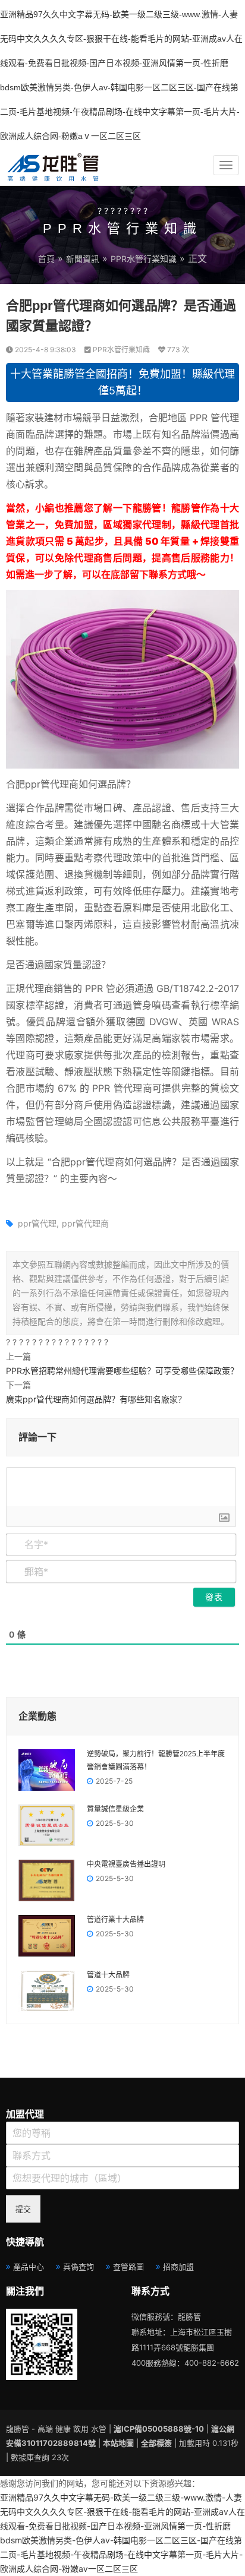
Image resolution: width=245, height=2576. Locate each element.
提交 (23, 2209)
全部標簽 (156, 2443)
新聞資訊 (83, 259)
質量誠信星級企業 (115, 1809)
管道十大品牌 (108, 1975)
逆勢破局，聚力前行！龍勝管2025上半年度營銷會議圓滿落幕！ (156, 1760)
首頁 (46, 259)
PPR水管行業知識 (144, 259)
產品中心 (29, 2267)
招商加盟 (178, 2267)
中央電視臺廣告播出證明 (126, 1864)
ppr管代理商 (85, 1223)
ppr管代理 (37, 1223)
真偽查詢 (78, 2267)
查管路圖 (128, 2267)
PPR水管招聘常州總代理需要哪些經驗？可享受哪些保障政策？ (122, 1371)
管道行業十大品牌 (115, 1920)
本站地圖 (118, 2443)
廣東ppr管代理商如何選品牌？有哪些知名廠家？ (96, 1399)
